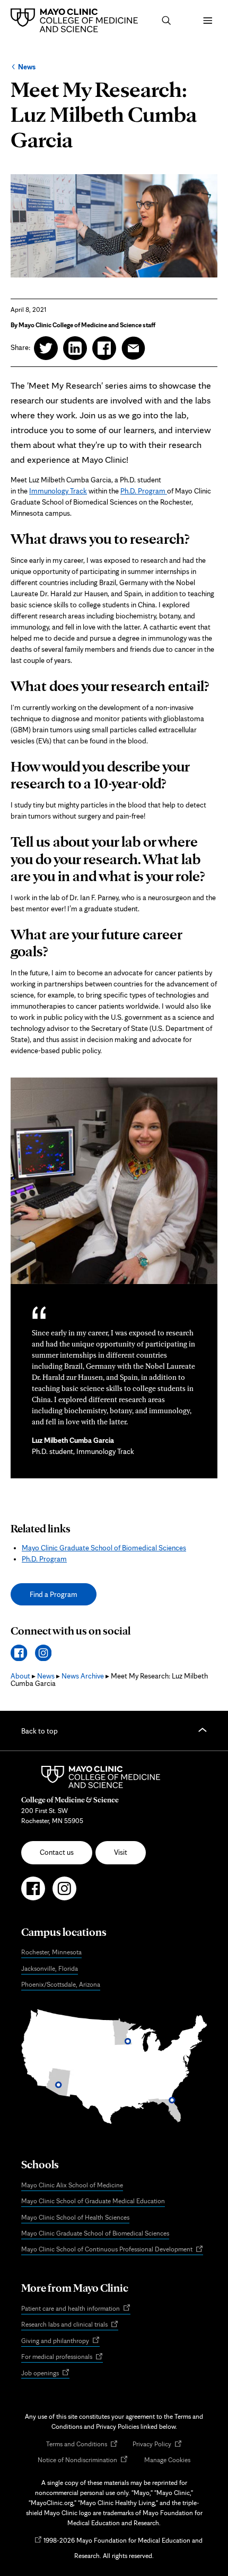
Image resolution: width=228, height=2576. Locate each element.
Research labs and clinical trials (70, 2325)
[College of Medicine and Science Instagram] (64, 1893)
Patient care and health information (76, 2309)
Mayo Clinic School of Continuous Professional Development (112, 2250)
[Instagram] (43, 1653)
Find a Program (54, 1594)
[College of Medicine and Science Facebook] (33, 1893)
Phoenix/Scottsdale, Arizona (61, 1984)
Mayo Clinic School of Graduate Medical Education (93, 2201)
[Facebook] (19, 1653)
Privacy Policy (157, 2444)
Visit (121, 1852)
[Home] (77, 20)
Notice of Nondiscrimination (83, 2460)
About (20, 1676)
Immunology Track (58, 491)
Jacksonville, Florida (50, 1968)
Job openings (45, 2373)
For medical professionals (62, 2357)
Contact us (57, 1852)
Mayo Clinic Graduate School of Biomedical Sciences (104, 1548)
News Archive (83, 1676)
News (27, 67)
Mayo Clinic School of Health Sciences (75, 2217)
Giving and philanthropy (60, 2341)
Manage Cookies (167, 2460)
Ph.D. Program (144, 491)
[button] (166, 21)
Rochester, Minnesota (51, 1952)
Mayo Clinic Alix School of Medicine (72, 2185)
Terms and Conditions (82, 2444)
